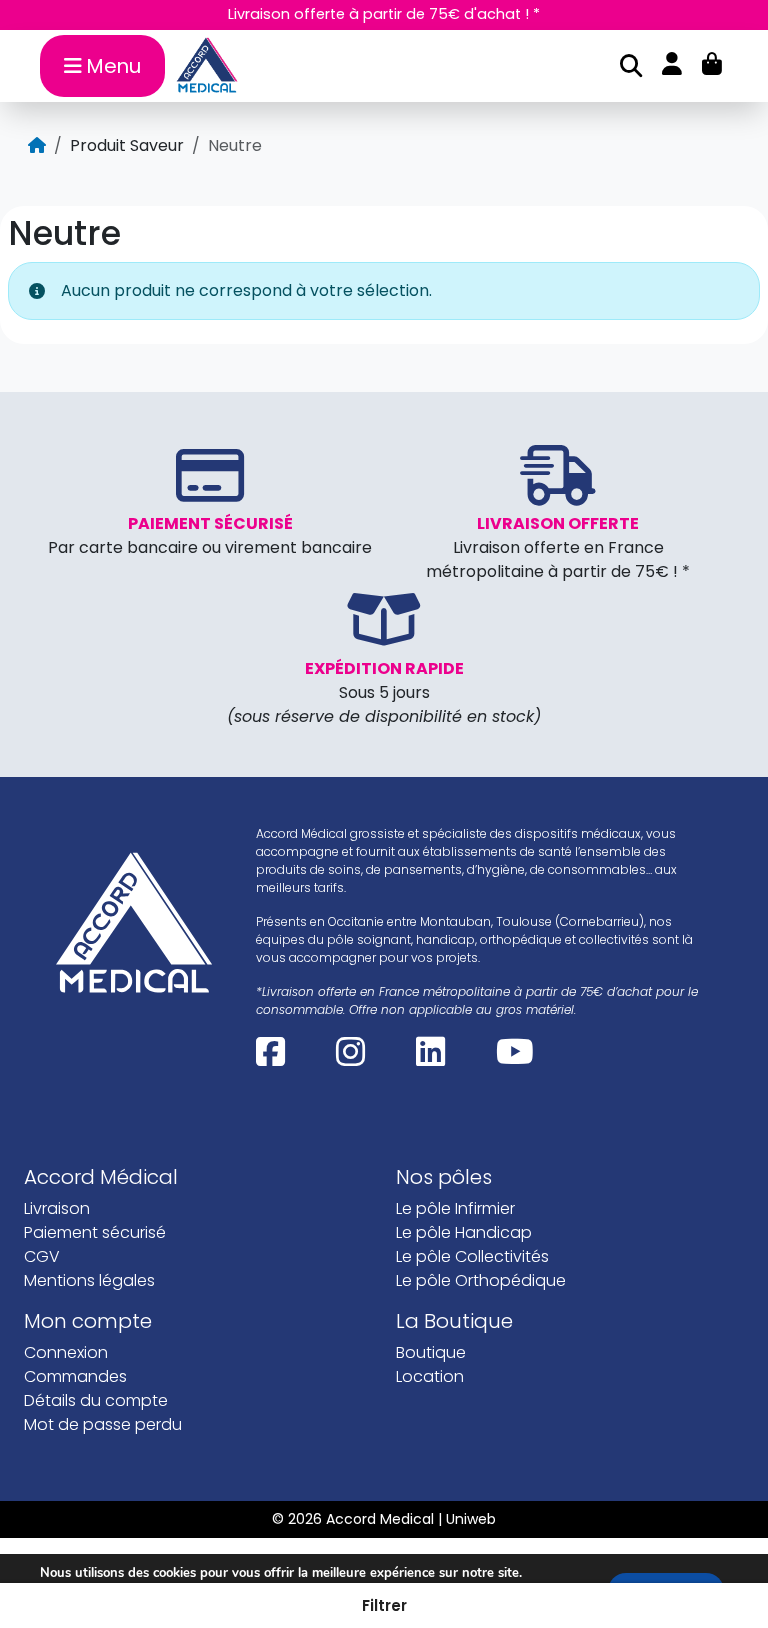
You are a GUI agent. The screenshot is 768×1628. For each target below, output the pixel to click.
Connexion (66, 1352)
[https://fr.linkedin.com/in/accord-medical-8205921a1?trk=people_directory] (430, 1059)
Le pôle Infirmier (455, 1208)
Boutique (431, 1352)
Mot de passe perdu (103, 1424)
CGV (42, 1256)
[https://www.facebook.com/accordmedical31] (270, 1059)
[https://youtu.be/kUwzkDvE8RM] (515, 1059)
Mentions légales (89, 1280)
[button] (384, 1605)
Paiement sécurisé (95, 1232)
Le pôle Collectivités (472, 1256)
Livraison (57, 1208)
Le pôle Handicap (464, 1232)
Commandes (75, 1376)
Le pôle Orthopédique (481, 1280)
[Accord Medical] (214, 66)
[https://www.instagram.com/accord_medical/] (350, 1059)
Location (430, 1376)
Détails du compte (96, 1400)
